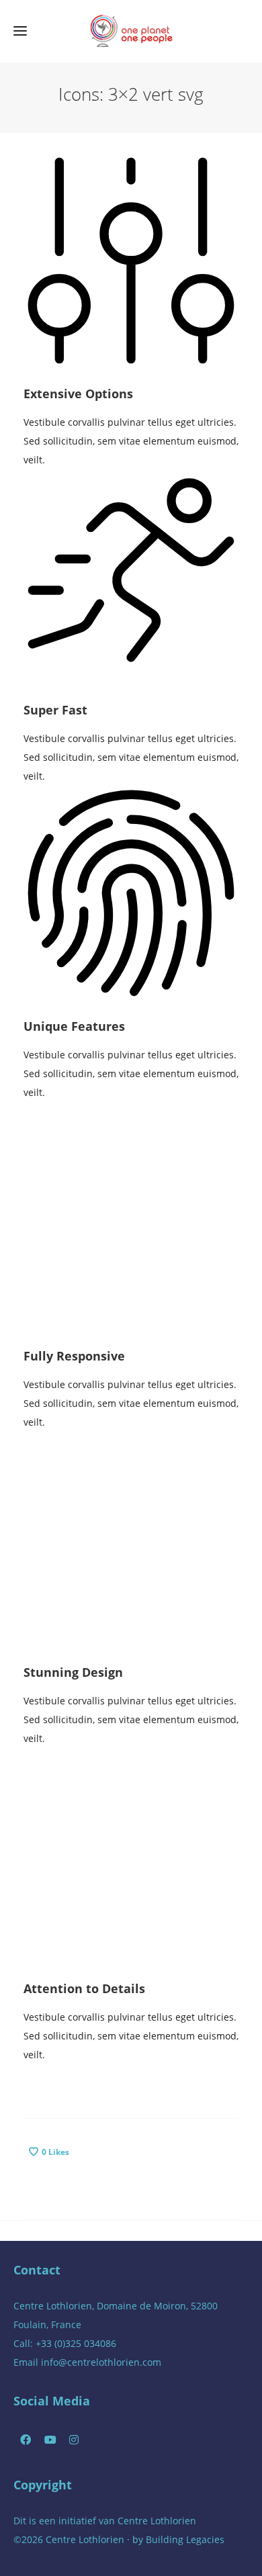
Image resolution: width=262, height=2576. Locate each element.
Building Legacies (185, 2539)
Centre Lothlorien (157, 2521)
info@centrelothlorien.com (101, 2362)
